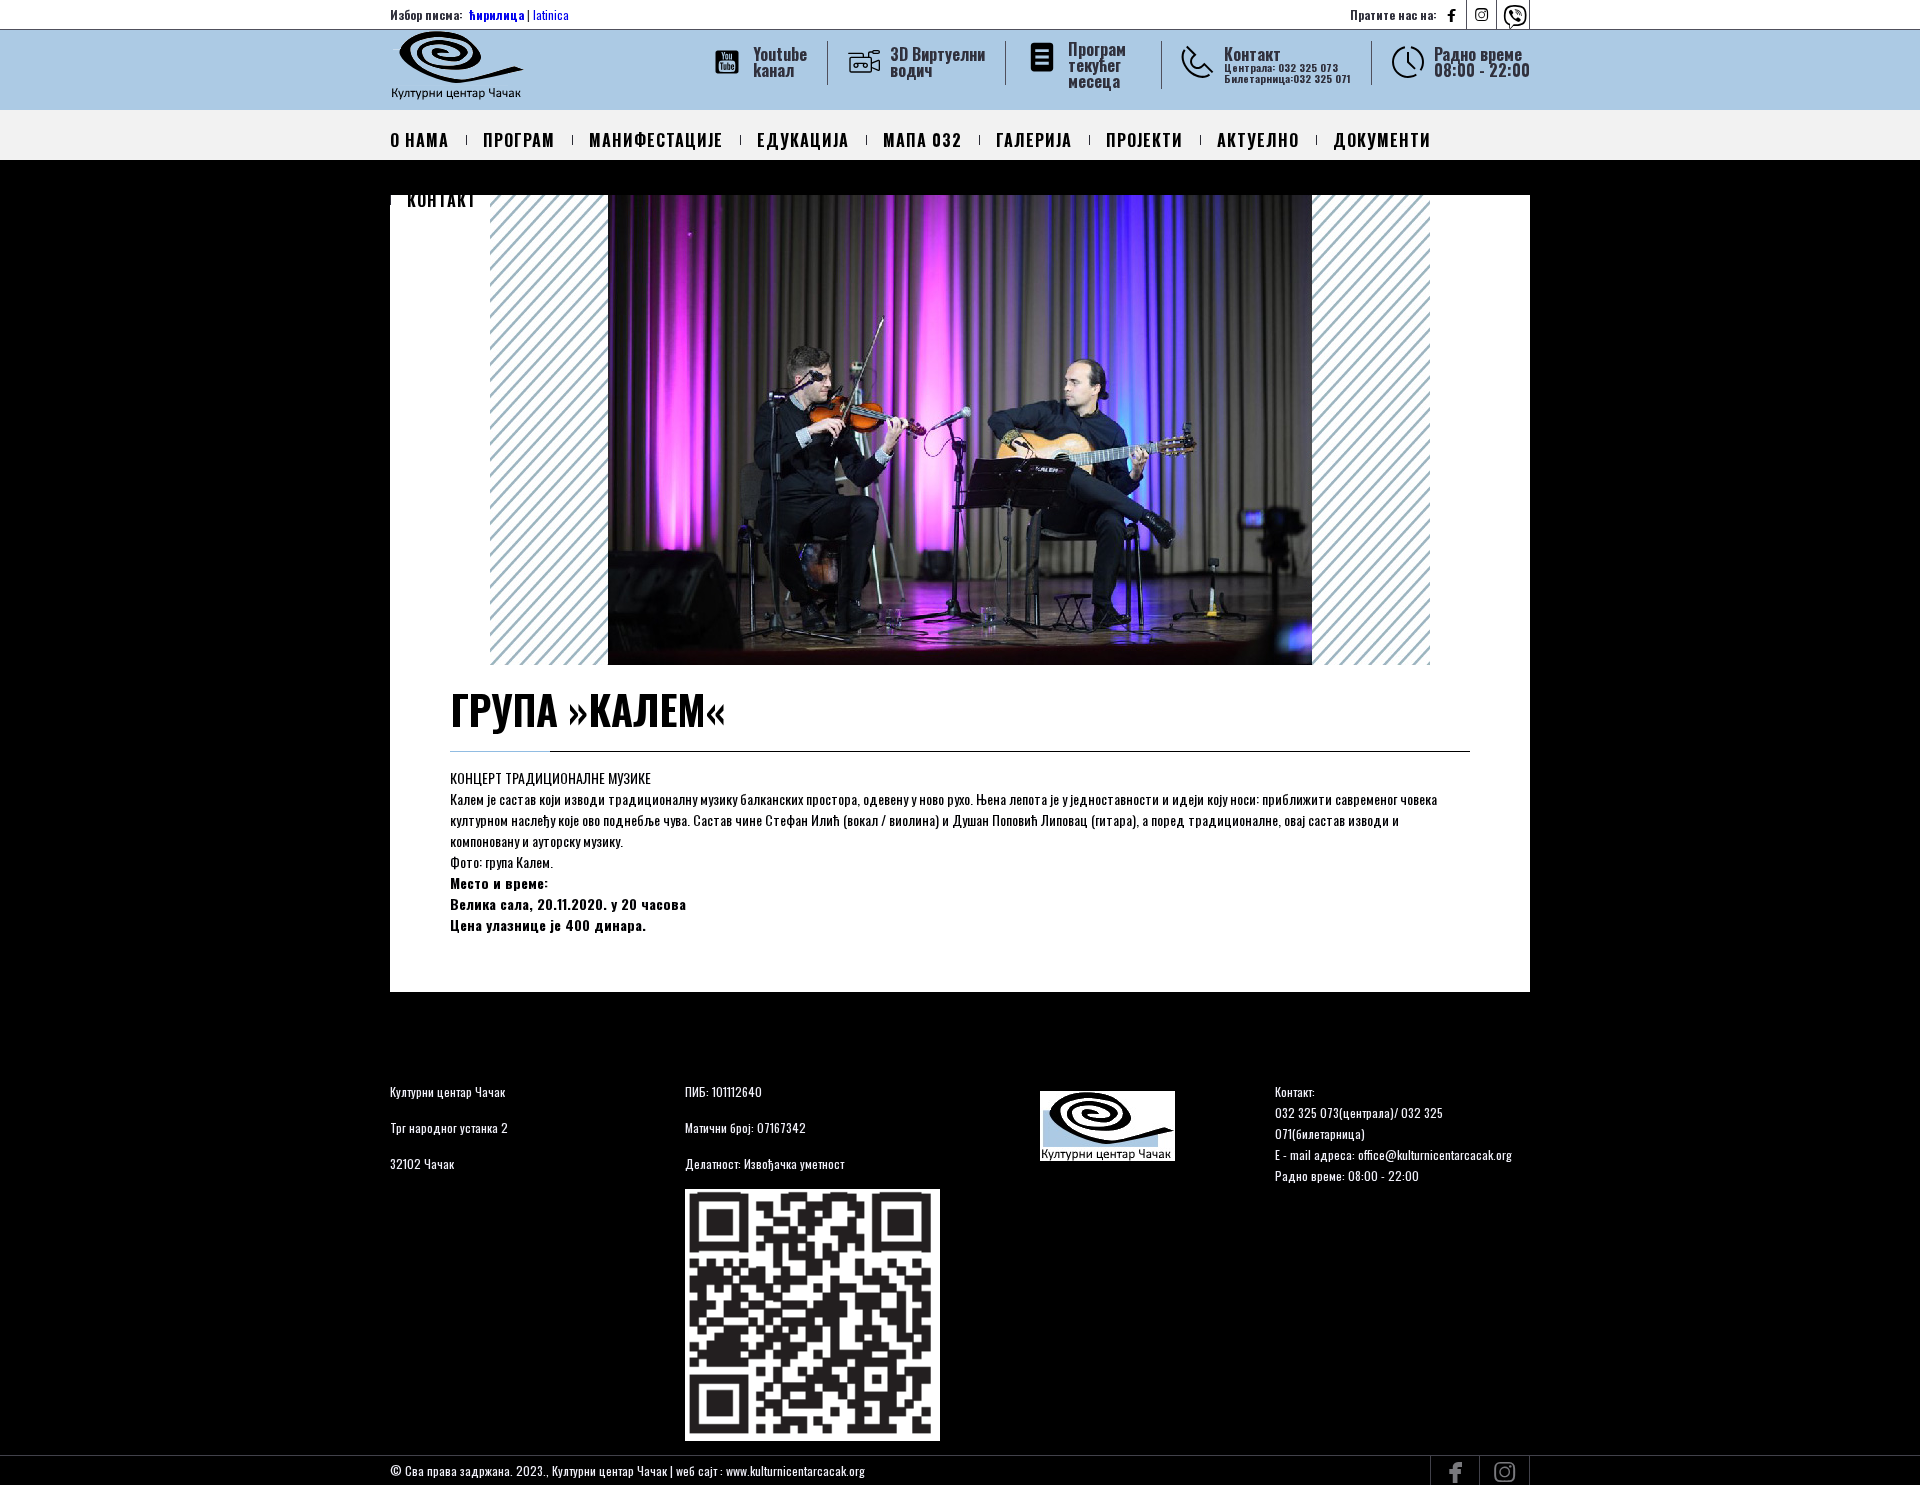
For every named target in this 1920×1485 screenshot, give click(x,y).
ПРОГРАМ (519, 140)
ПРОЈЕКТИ (1144, 140)
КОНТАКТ (442, 200)
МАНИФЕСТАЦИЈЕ (656, 140)
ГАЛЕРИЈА (1034, 140)
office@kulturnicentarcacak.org (1435, 1154)
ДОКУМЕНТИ (1382, 140)
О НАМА (419, 140)
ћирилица (496, 14)
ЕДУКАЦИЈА (803, 140)
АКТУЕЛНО (1258, 140)
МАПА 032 (922, 140)
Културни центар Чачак (447, 1091)
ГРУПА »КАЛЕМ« (587, 709)
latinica (551, 14)
